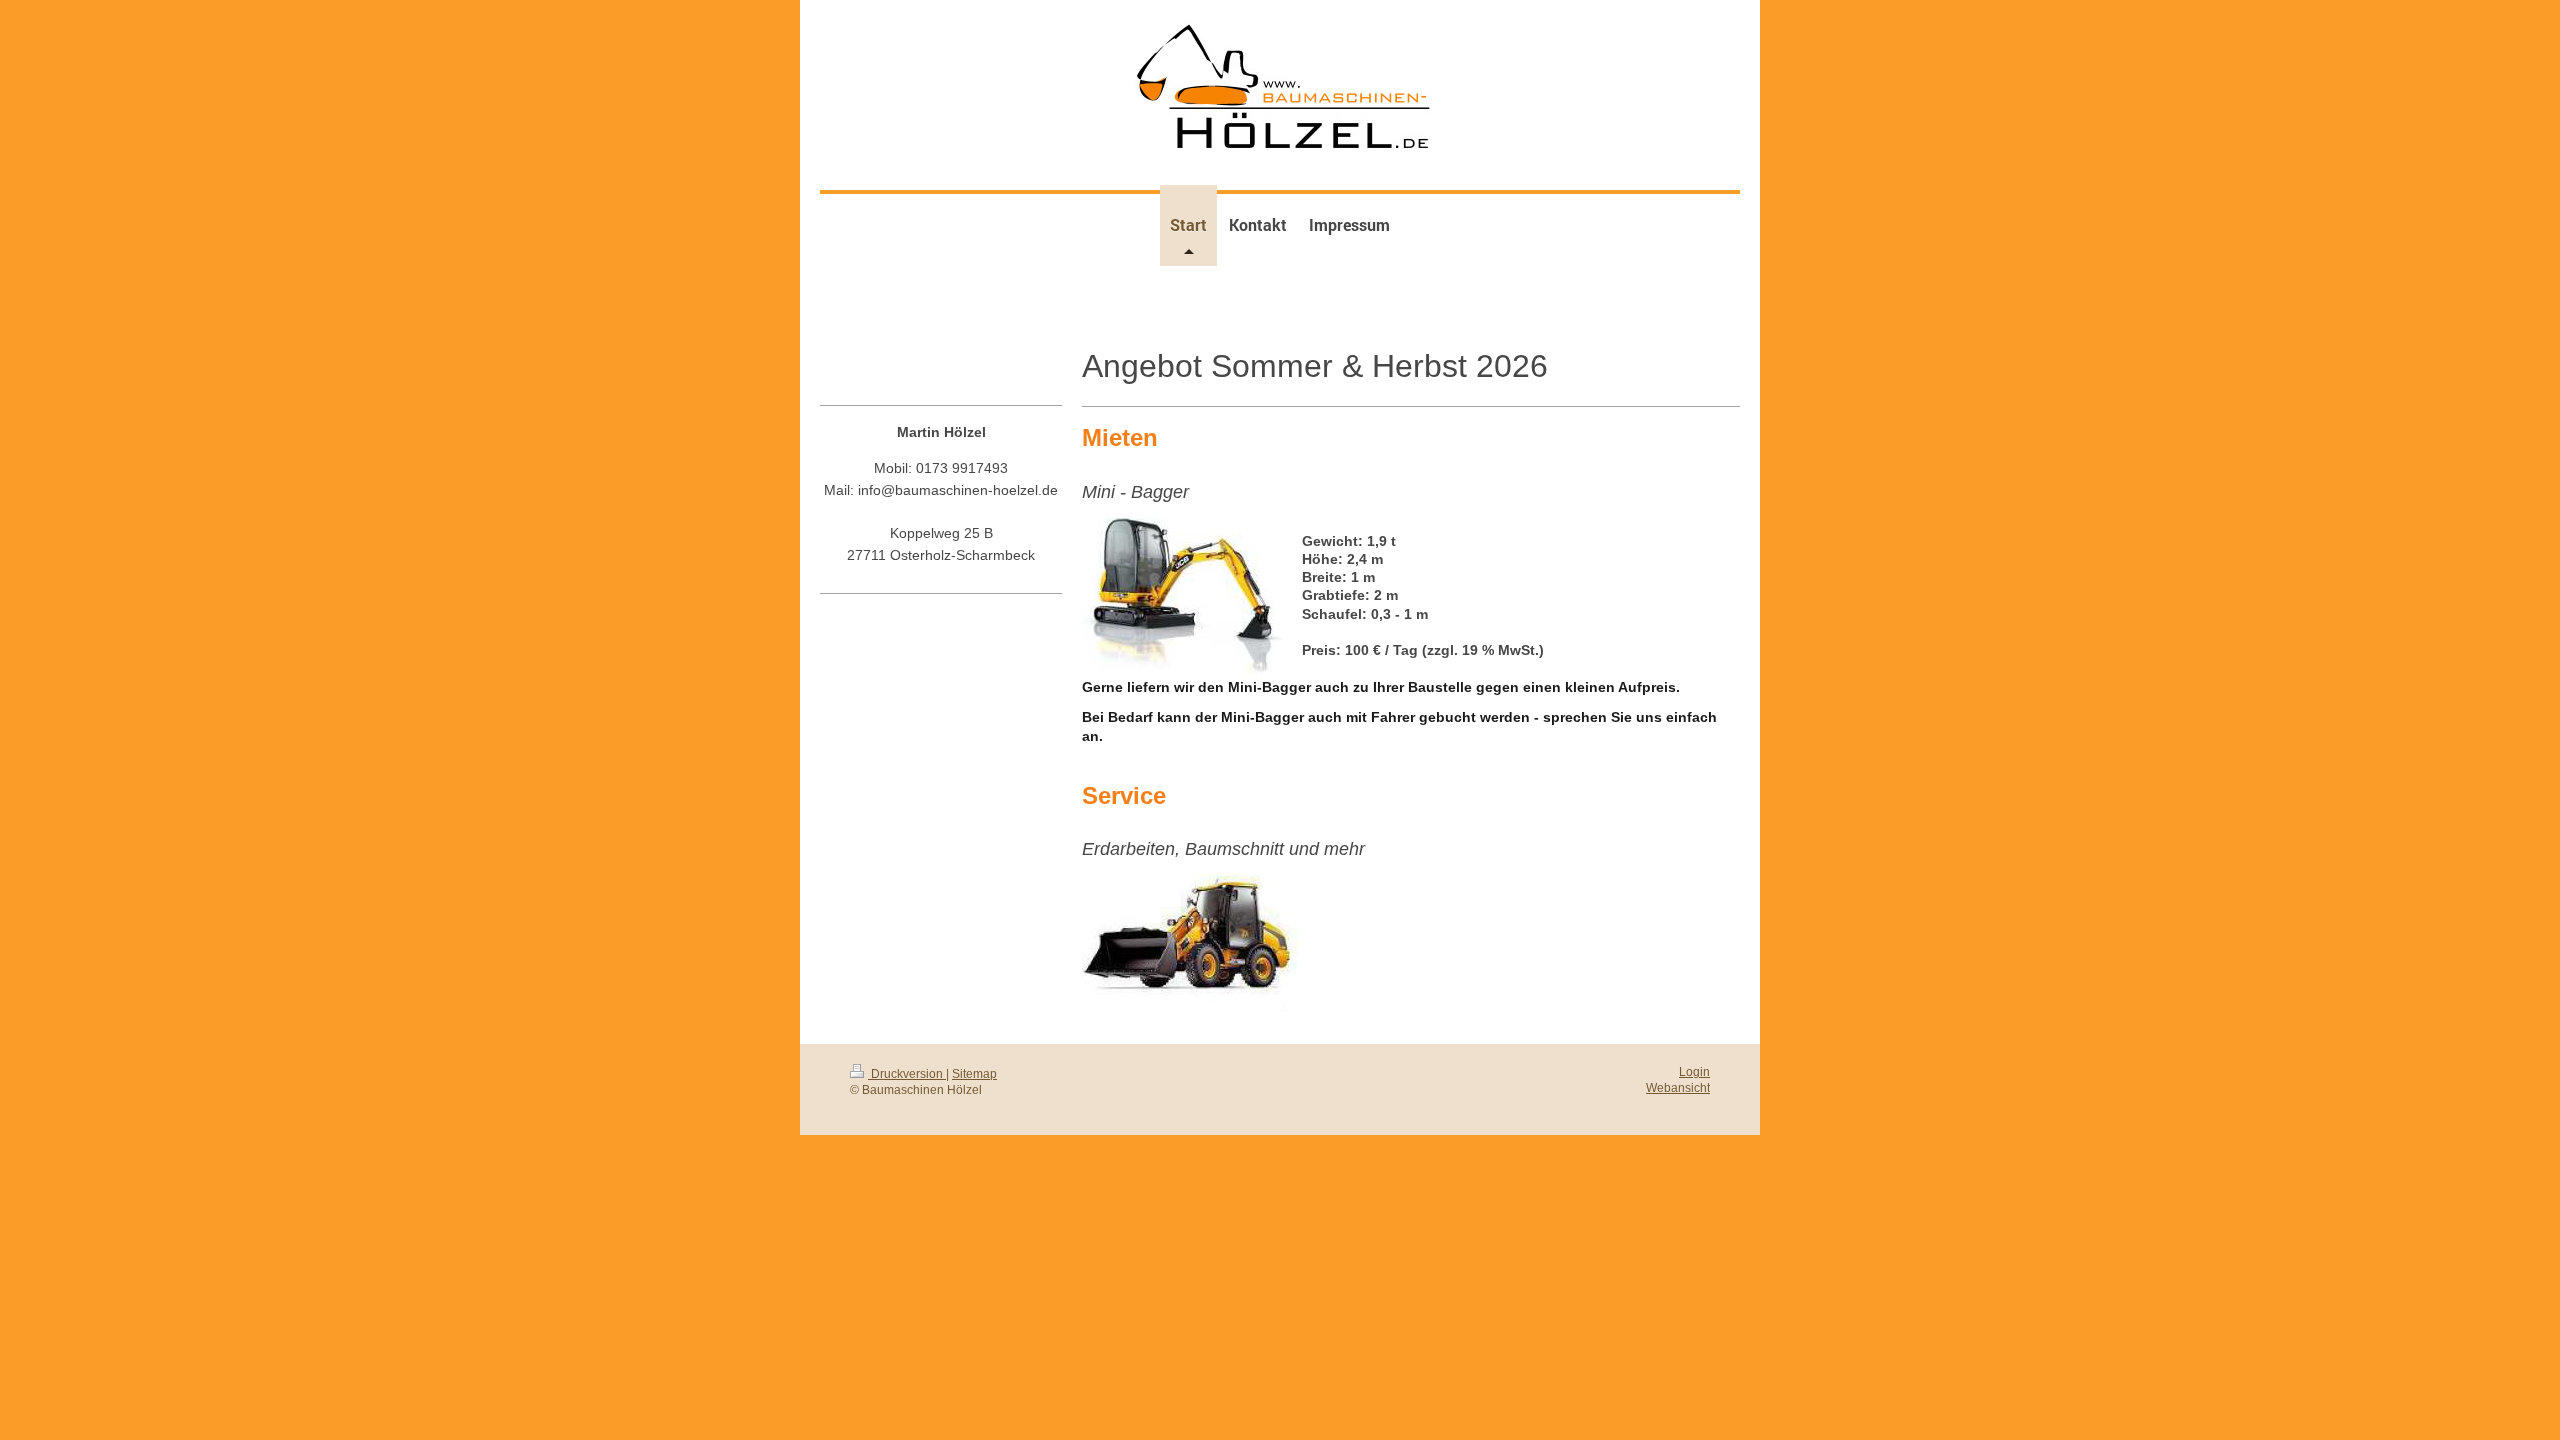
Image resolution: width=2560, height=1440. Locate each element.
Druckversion (907, 1073)
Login (1694, 1071)
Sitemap (974, 1073)
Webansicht (1678, 1087)
